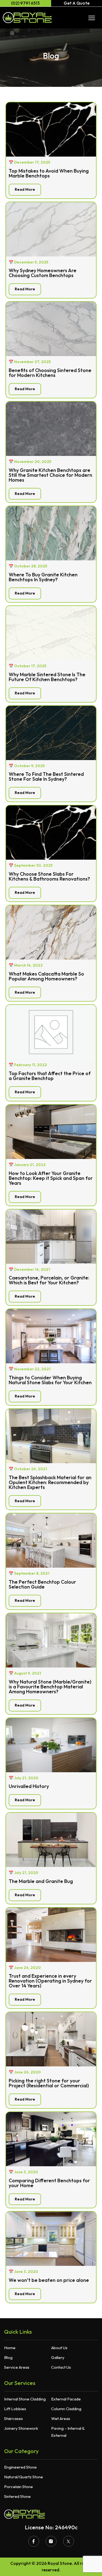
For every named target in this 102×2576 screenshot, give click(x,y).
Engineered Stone (20, 2467)
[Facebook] (34, 2541)
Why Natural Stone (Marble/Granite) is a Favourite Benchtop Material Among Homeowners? (50, 1687)
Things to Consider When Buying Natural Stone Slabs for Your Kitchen (50, 1380)
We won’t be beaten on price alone (49, 2280)
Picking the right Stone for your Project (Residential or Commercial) (49, 2083)
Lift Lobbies (15, 2409)
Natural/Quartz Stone (24, 2477)
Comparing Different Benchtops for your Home (49, 2183)
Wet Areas (61, 2418)
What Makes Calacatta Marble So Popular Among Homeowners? (46, 976)
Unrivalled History (29, 1786)
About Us (59, 2348)
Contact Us (61, 2367)
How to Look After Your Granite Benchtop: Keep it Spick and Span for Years (51, 1178)
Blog (8, 2357)
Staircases (13, 2418)
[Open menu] (92, 18)
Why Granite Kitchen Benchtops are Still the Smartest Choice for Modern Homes (50, 475)
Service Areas (17, 2367)
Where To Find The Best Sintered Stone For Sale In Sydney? (46, 776)
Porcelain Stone (18, 2487)
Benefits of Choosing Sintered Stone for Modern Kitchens (50, 373)
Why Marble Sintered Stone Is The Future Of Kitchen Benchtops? (47, 677)
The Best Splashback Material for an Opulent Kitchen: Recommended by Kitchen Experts (50, 1482)
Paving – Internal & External (68, 2432)
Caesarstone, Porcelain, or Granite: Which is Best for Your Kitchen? (49, 1280)
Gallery (58, 2357)
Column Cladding (66, 2409)
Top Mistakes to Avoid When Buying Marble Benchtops (49, 173)
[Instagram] (51, 2541)
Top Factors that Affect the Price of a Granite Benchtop (50, 1076)
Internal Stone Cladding (25, 2399)
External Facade (66, 2399)
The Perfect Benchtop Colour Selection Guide (42, 1584)
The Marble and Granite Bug (41, 1881)
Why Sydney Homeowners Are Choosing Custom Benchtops (43, 273)
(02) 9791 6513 (25, 3)
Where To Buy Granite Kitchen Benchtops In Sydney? (43, 577)
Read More (25, 189)
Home (10, 2348)
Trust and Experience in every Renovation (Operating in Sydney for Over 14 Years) (50, 1981)
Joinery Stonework (21, 2428)
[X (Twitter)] (69, 2541)
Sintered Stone (17, 2496)
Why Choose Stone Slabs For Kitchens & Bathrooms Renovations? (49, 876)
